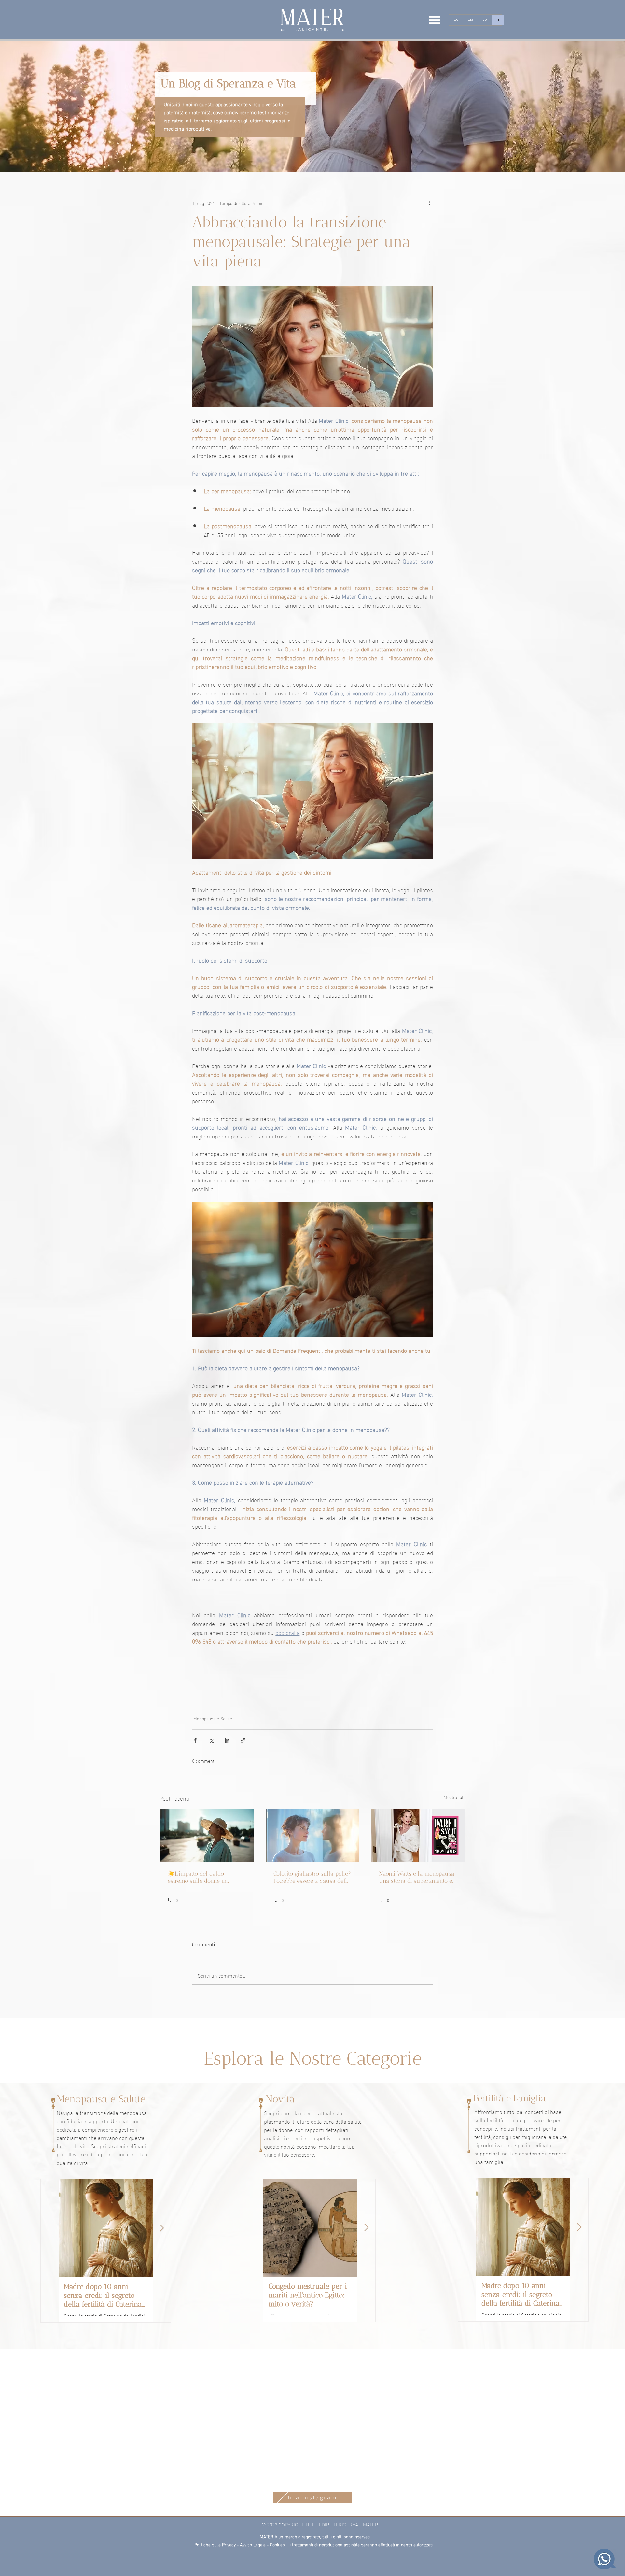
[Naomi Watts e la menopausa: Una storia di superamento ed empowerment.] (418, 1836)
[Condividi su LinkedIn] (227, 1740)
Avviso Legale (253, 2502)
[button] (435, 20)
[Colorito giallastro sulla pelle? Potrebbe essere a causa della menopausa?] (313, 1836)
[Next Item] (162, 2228)
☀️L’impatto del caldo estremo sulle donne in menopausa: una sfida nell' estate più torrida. (203, 1877)
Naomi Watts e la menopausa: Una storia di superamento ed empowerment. (417, 1877)
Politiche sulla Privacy (215, 2502)
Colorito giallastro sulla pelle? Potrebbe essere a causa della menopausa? (312, 1877)
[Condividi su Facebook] (195, 1740)
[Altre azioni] (429, 203)
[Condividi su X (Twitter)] (211, 1740)
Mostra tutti (455, 1797)
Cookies (277, 2502)
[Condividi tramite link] (243, 1740)
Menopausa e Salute (213, 1718)
